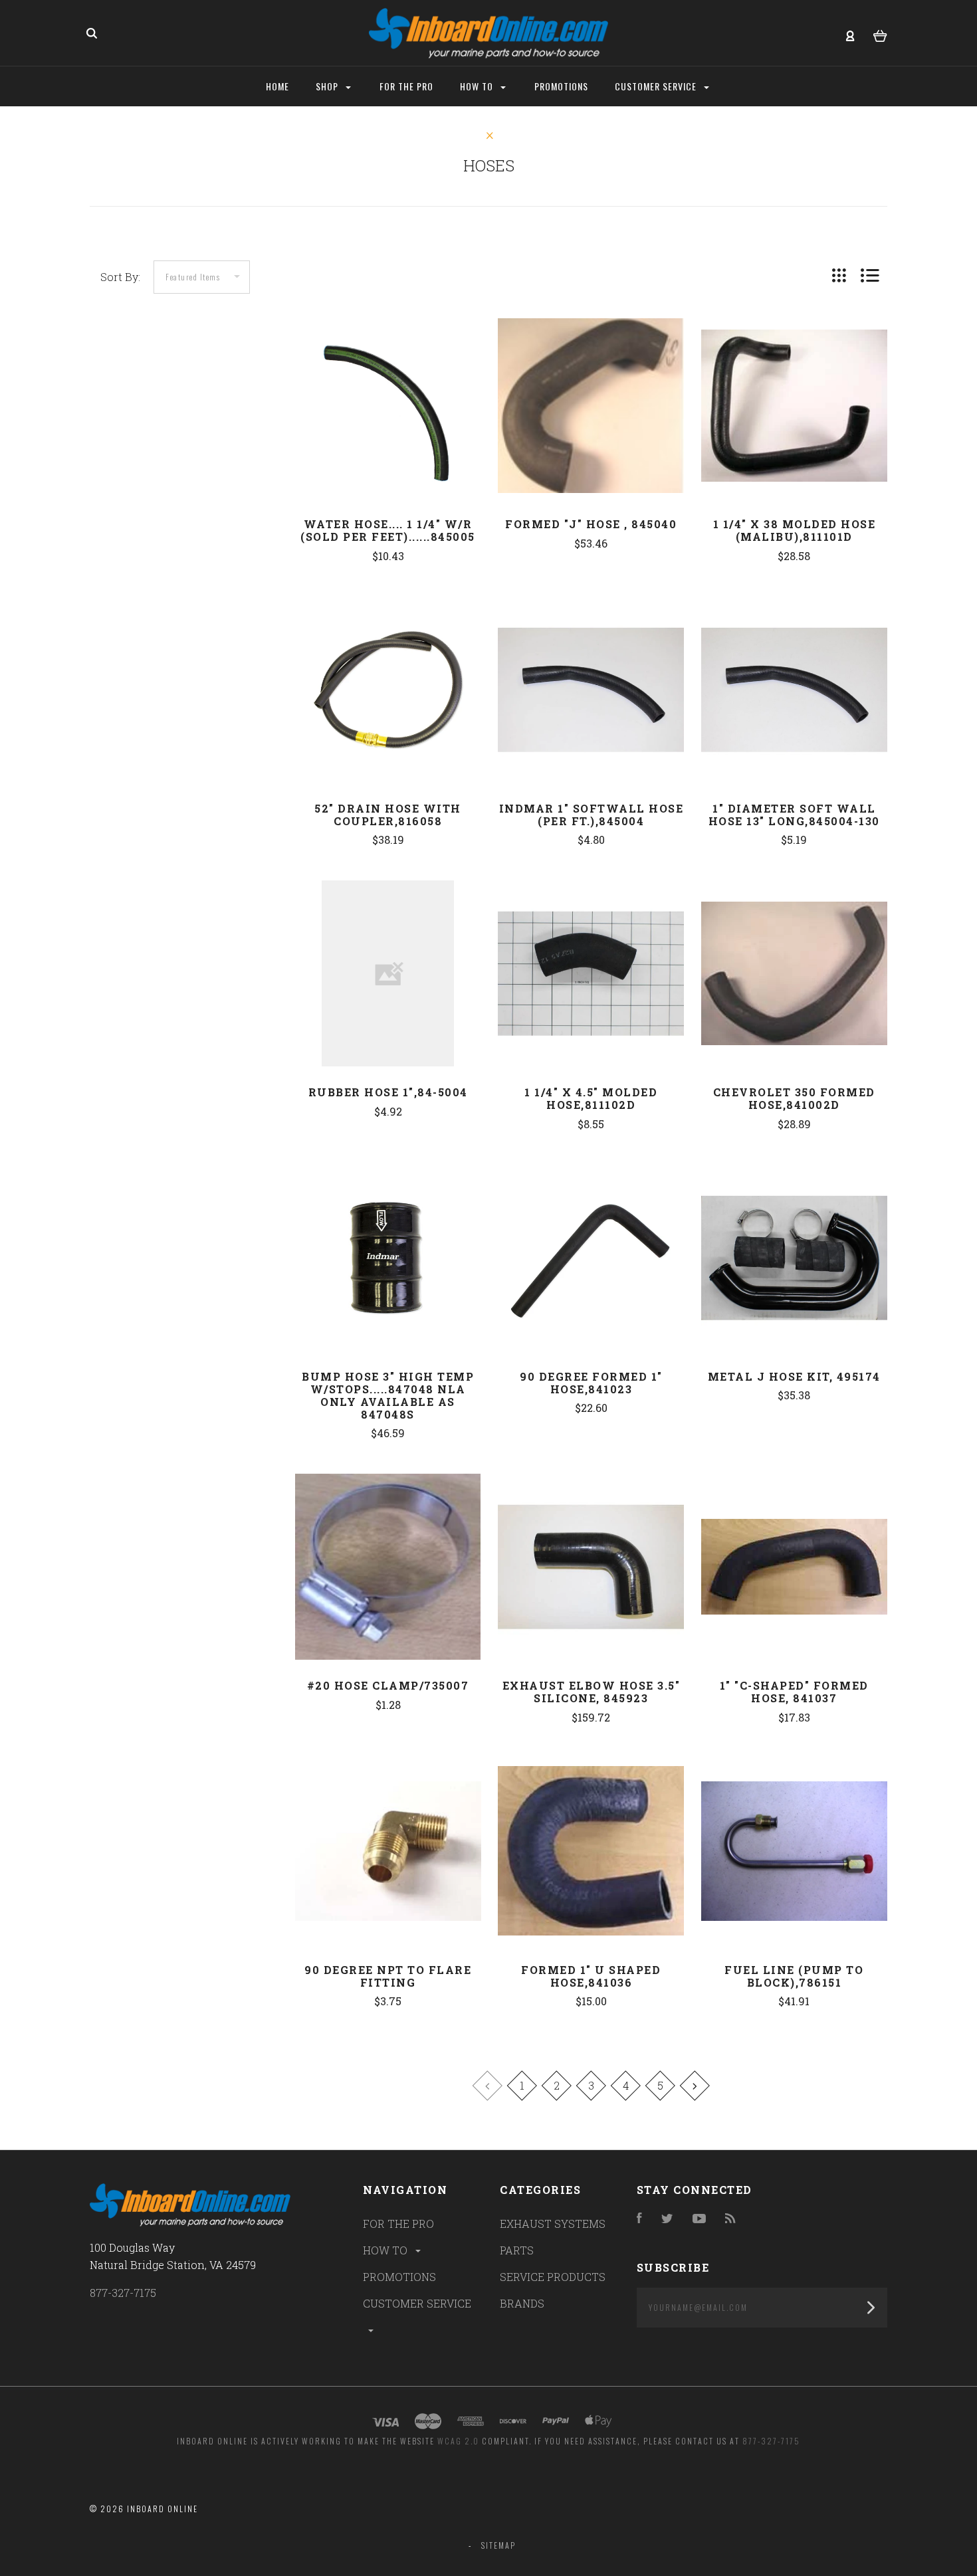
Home (277, 86)
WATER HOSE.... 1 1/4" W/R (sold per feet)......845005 (388, 530)
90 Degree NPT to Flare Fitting (388, 1976)
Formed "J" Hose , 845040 (591, 524)
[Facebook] (639, 2219)
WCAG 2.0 (458, 2441)
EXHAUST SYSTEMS (553, 2224)
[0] (880, 34)
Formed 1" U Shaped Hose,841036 (591, 1976)
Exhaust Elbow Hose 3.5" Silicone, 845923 (592, 1692)
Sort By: (120, 277)
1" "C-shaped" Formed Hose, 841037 (794, 1692)
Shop (328, 86)
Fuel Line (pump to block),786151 (794, 1976)
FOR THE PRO (398, 2224)
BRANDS (522, 2303)
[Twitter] (667, 2219)
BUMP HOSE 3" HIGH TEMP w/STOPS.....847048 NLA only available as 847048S (388, 1395)
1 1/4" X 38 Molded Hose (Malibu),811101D (795, 530)
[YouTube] (699, 2219)
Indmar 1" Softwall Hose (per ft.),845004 (592, 815)
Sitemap (498, 2545)
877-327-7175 (123, 2293)
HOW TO (386, 2250)
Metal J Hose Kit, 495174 (794, 1376)
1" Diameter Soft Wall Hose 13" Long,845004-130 (794, 815)
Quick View (388, 433)
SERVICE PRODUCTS (553, 2277)
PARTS (517, 2250)
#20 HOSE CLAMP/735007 (388, 1685)
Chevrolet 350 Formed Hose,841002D (794, 1098)
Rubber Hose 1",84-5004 (388, 1092)
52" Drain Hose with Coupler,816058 (388, 815)
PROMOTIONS (399, 2277)
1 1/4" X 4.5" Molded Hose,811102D (591, 1098)
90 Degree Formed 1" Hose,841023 (591, 1383)
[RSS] (730, 2219)
